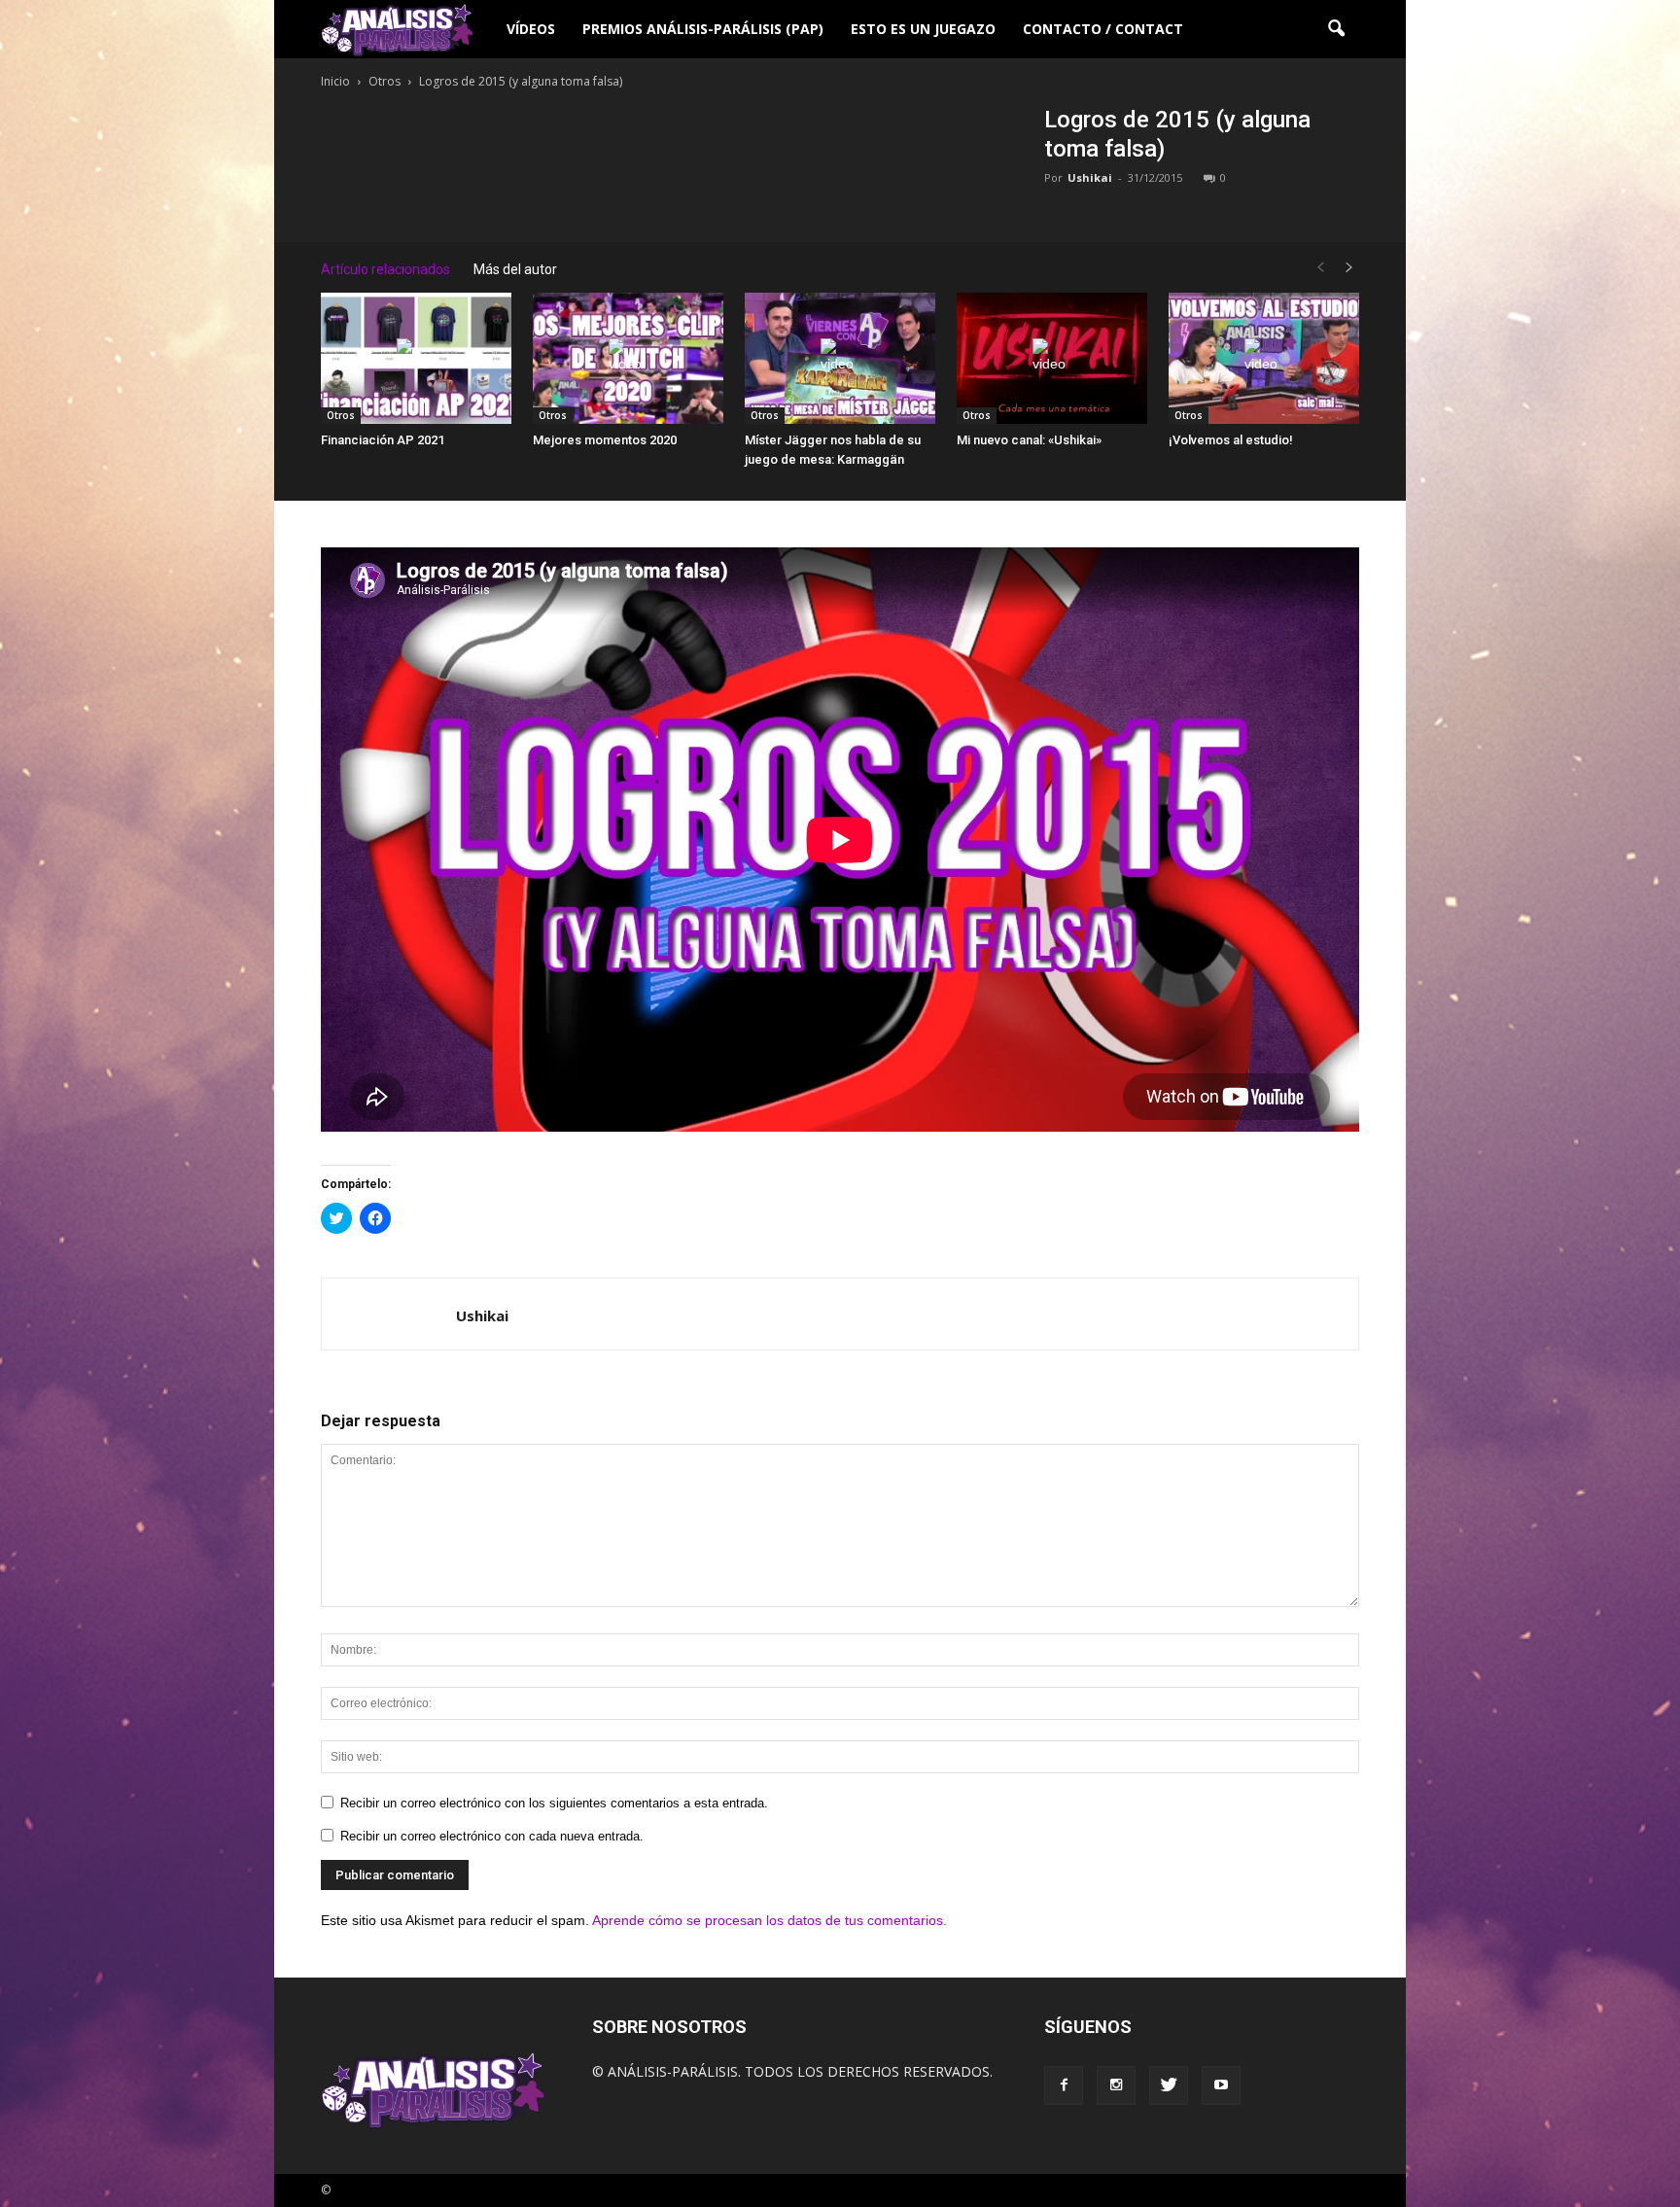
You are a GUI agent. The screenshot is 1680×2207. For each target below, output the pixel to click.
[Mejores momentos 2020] (628, 358)
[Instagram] (1116, 2085)
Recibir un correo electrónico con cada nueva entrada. (492, 1836)
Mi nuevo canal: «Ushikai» (1029, 440)
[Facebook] (1064, 2085)
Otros (341, 415)
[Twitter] (1169, 2085)
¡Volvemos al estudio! (1231, 440)
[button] (1336, 29)
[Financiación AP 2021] (416, 358)
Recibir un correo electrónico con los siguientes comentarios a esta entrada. (554, 1803)
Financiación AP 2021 (383, 440)
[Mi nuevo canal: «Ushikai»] (1052, 358)
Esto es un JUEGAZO (923, 29)
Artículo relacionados (385, 269)
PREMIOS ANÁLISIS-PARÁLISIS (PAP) (703, 29)
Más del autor (515, 269)
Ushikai (1090, 177)
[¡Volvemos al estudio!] (1264, 358)
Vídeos (531, 29)
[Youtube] (1221, 2085)
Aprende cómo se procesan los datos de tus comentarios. (770, 1920)
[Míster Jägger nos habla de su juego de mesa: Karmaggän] (840, 358)
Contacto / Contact (1103, 29)
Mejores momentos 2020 (605, 440)
